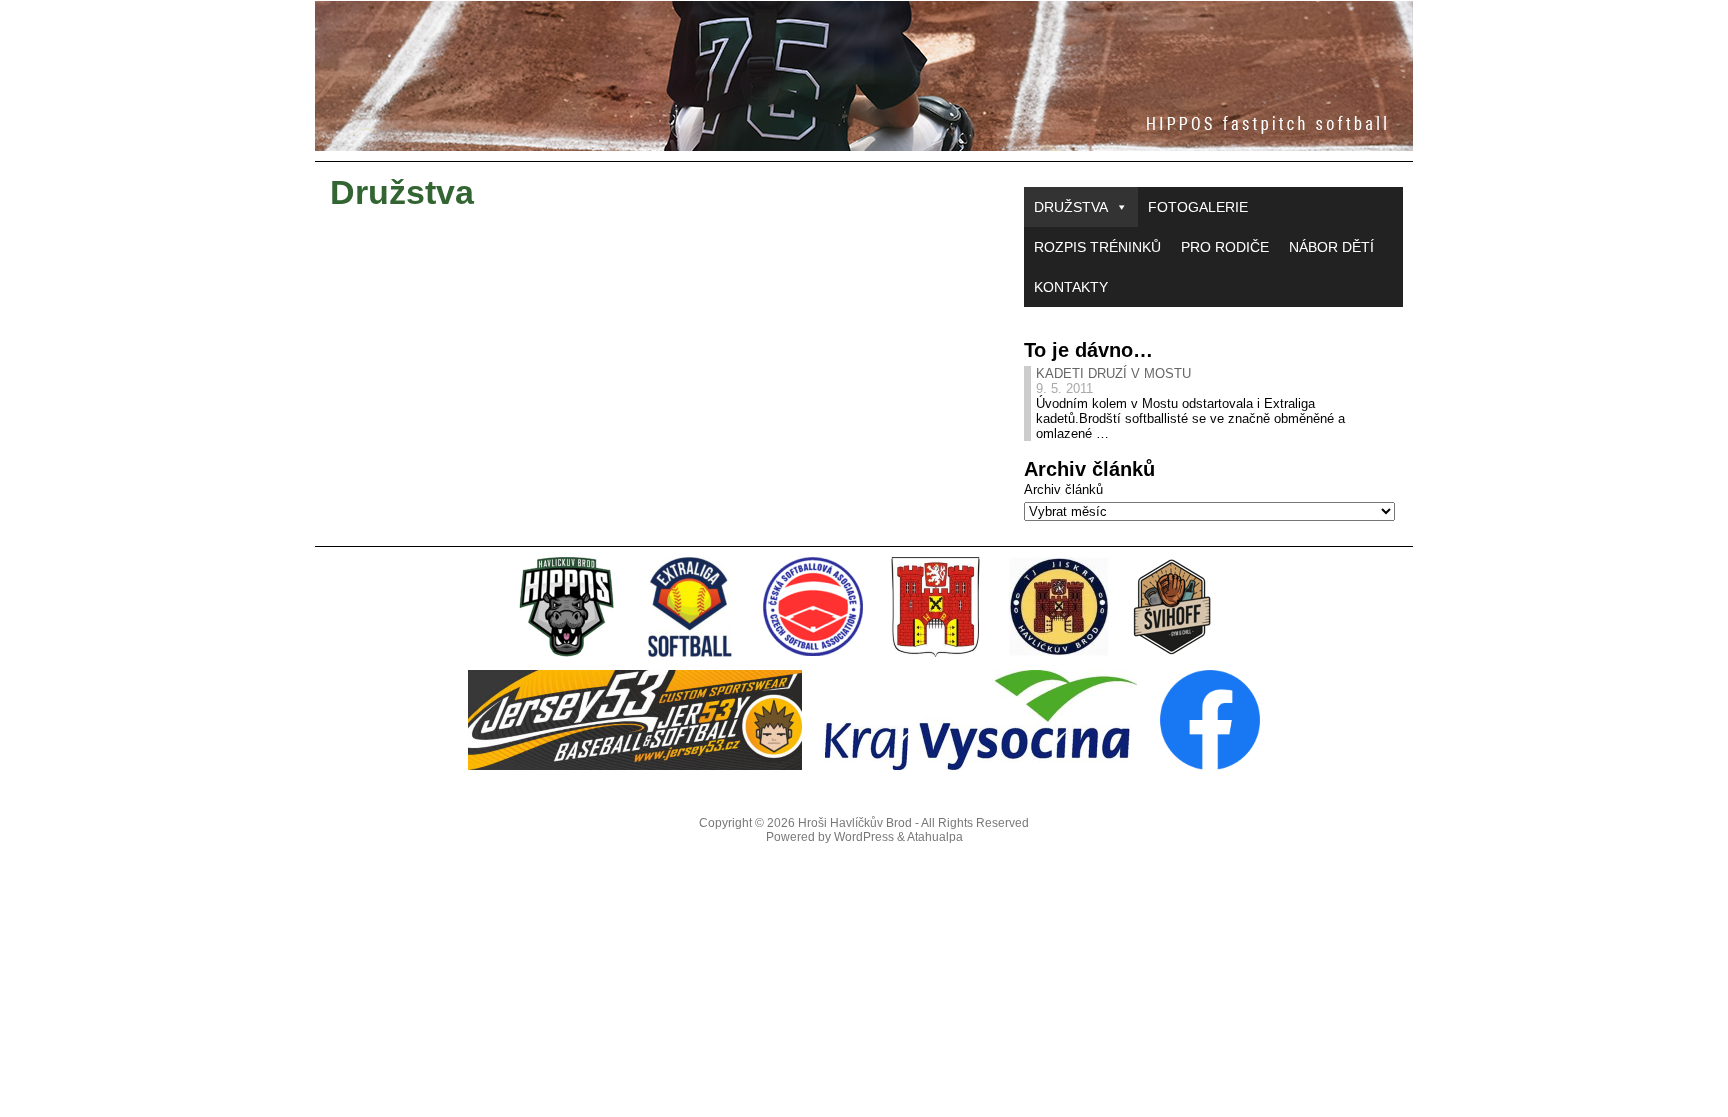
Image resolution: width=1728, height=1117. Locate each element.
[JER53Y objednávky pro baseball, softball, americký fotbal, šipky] (635, 766)
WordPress (864, 837)
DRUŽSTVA (1071, 207)
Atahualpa (935, 837)
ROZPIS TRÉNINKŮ (1097, 247)
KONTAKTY (1071, 287)
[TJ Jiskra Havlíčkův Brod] (1059, 653)
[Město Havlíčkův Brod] (936, 653)
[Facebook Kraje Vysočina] (1210, 766)
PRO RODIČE (1225, 247)
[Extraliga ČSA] (690, 653)
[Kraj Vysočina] (981, 766)
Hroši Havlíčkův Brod (855, 823)
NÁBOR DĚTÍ (1331, 247)
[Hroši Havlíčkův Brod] (864, 76)
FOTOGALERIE (1198, 207)
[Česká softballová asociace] (813, 653)
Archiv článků (1063, 489)
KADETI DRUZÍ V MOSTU (1113, 373)
